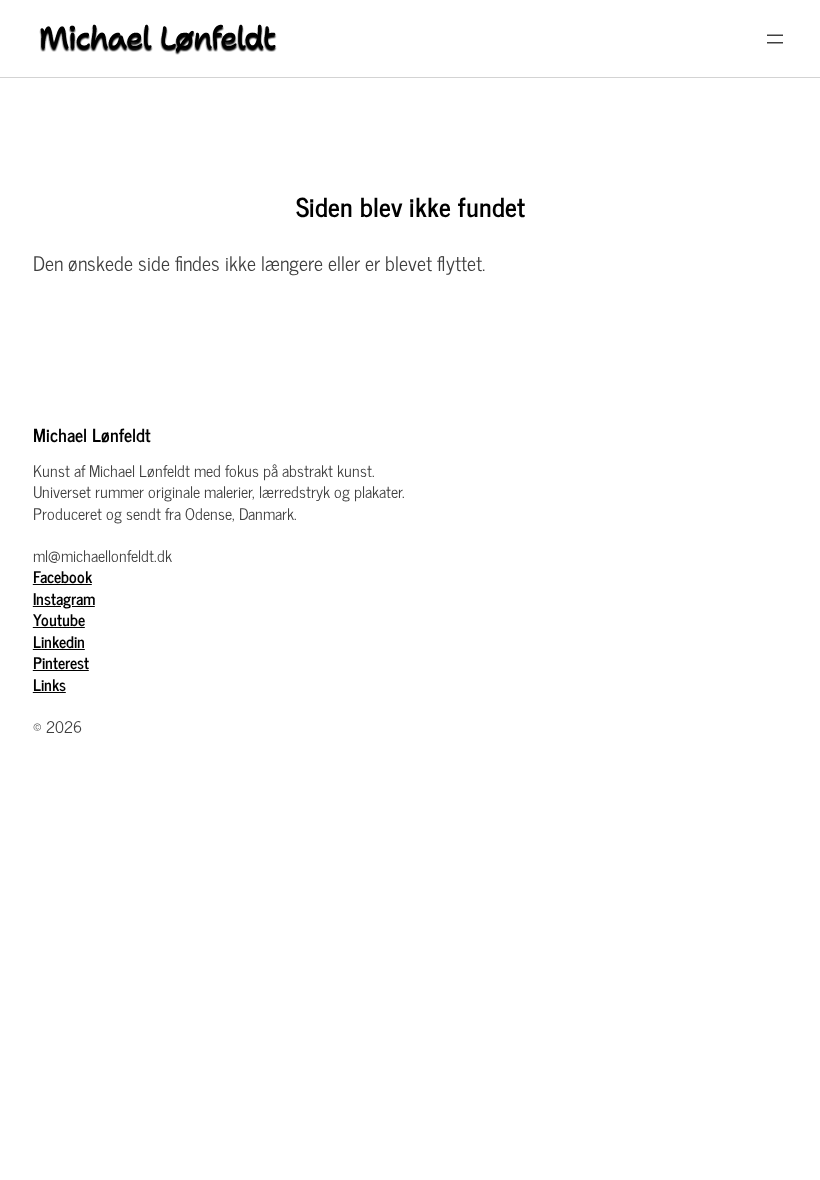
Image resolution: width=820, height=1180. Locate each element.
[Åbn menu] (775, 39)
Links (49, 684)
